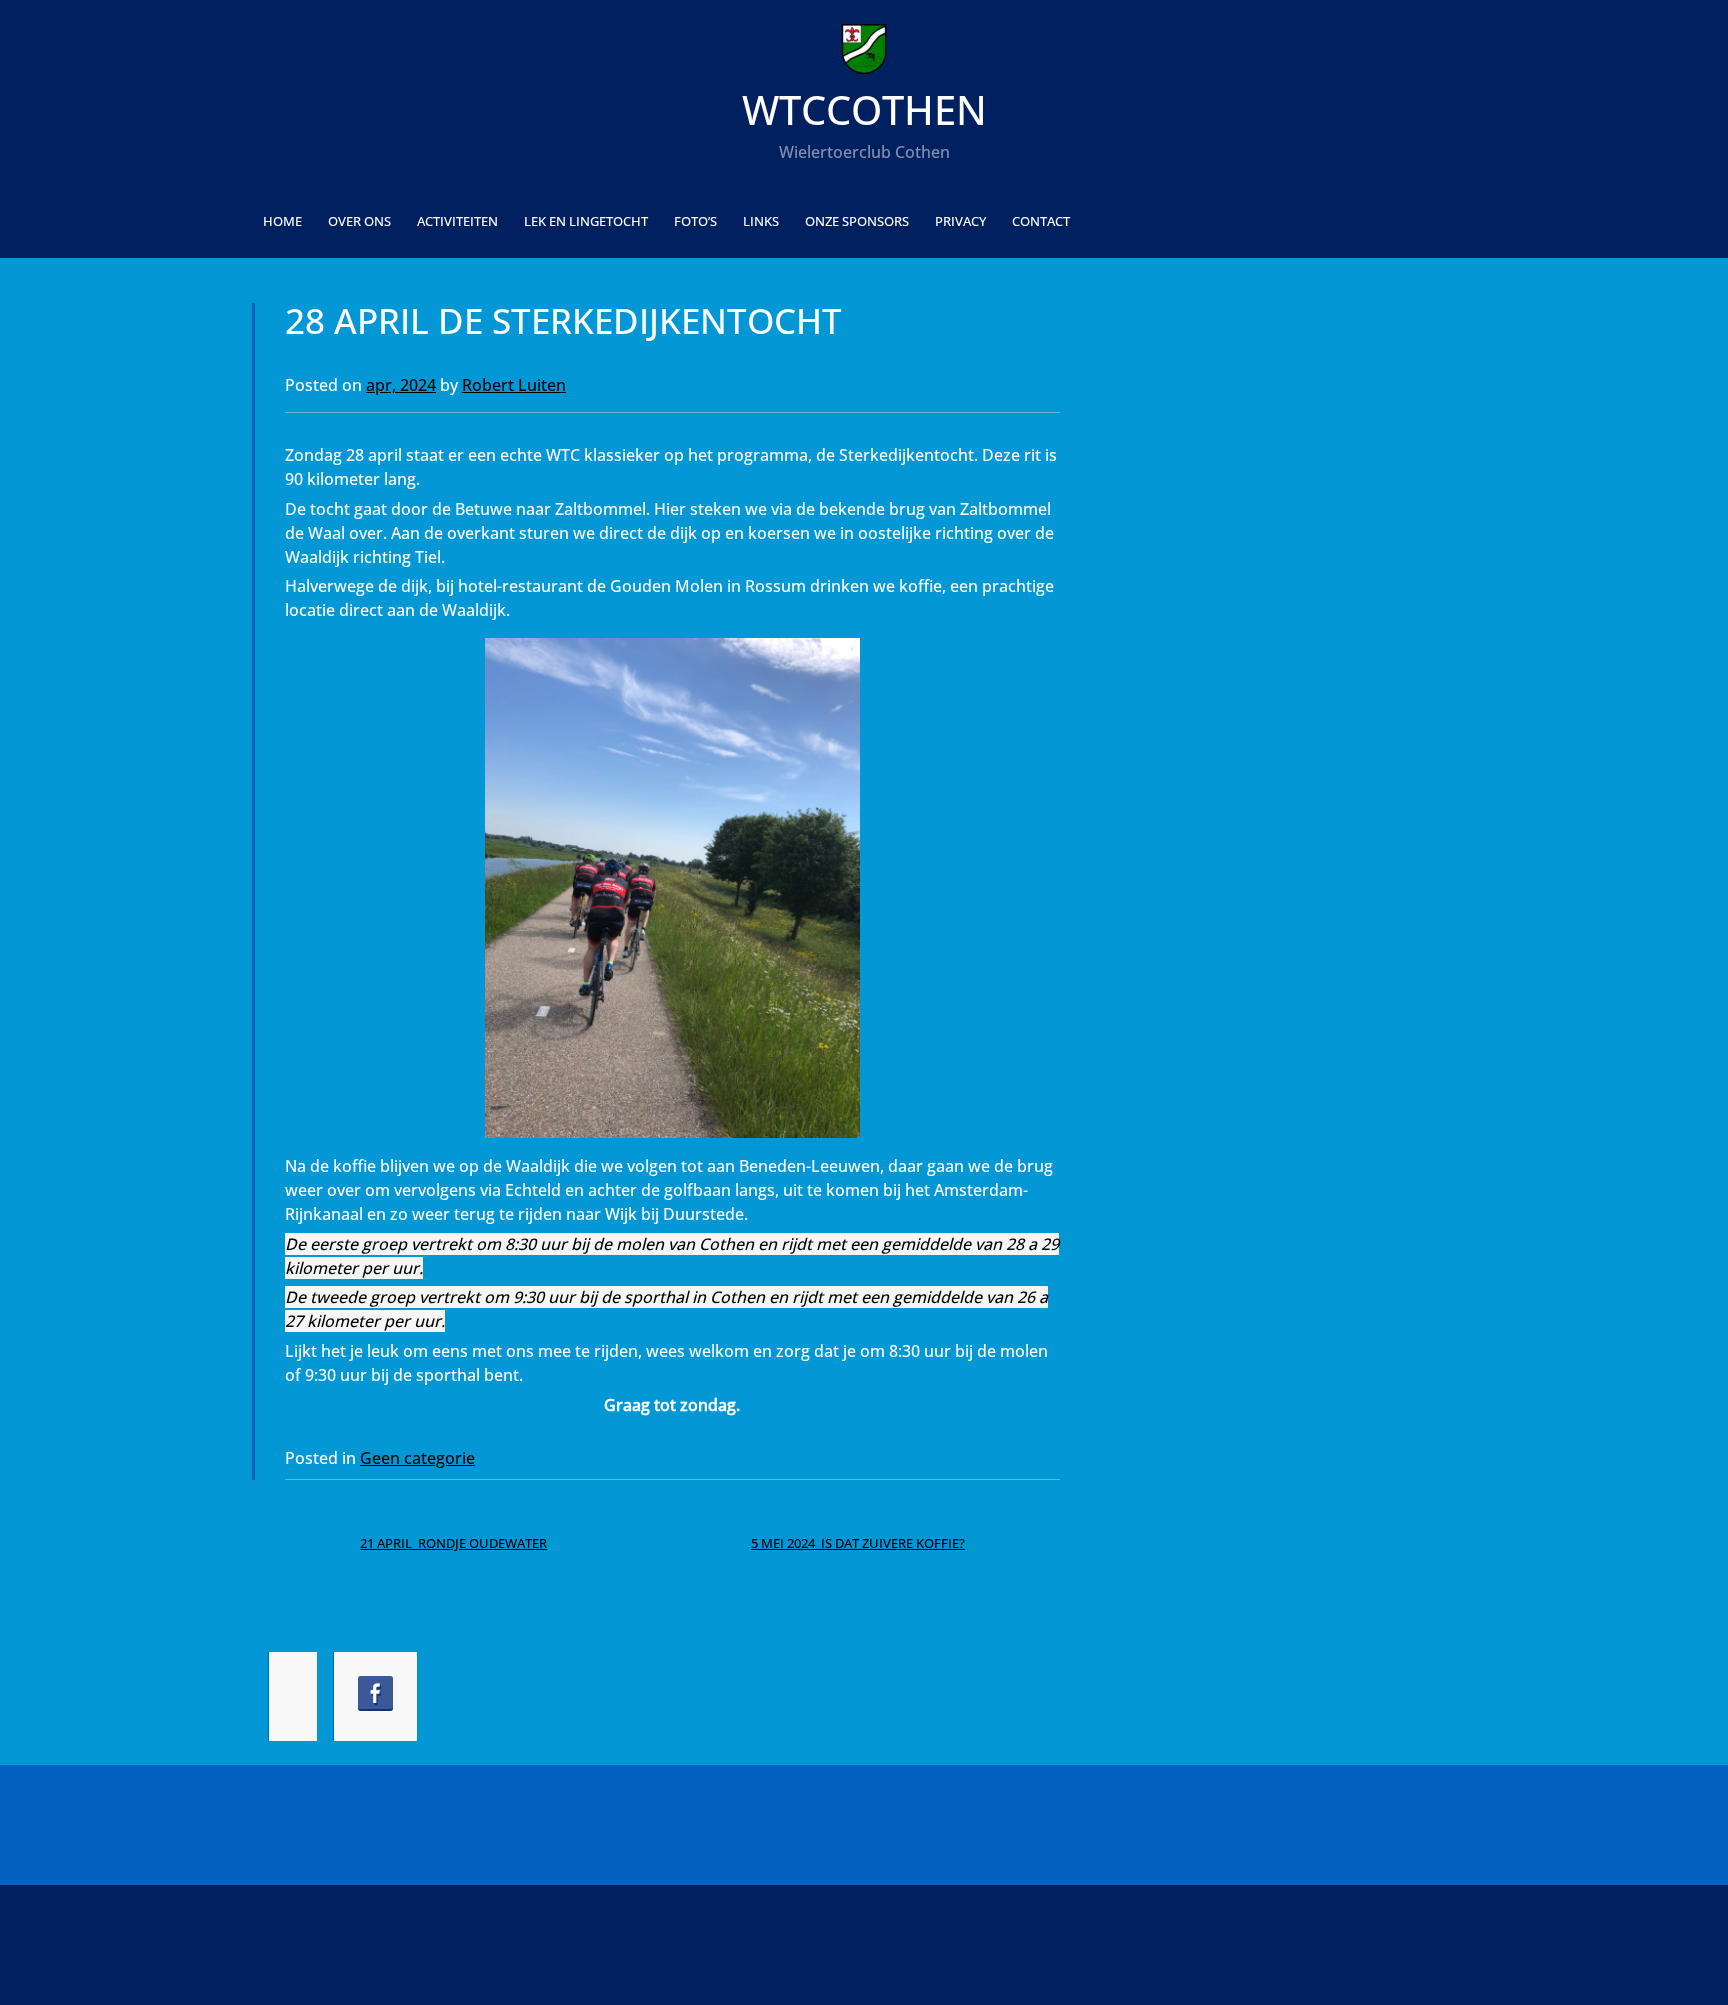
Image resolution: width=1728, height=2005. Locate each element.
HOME (282, 221)
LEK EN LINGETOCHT (586, 221)
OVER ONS (359, 221)
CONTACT (1041, 221)
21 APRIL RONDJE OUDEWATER (453, 1543)
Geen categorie (417, 1458)
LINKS (761, 221)
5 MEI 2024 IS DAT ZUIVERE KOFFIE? (858, 1543)
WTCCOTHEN (864, 109)
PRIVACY (960, 221)
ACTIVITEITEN (457, 221)
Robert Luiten (514, 385)
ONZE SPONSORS (857, 221)
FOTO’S (695, 221)
